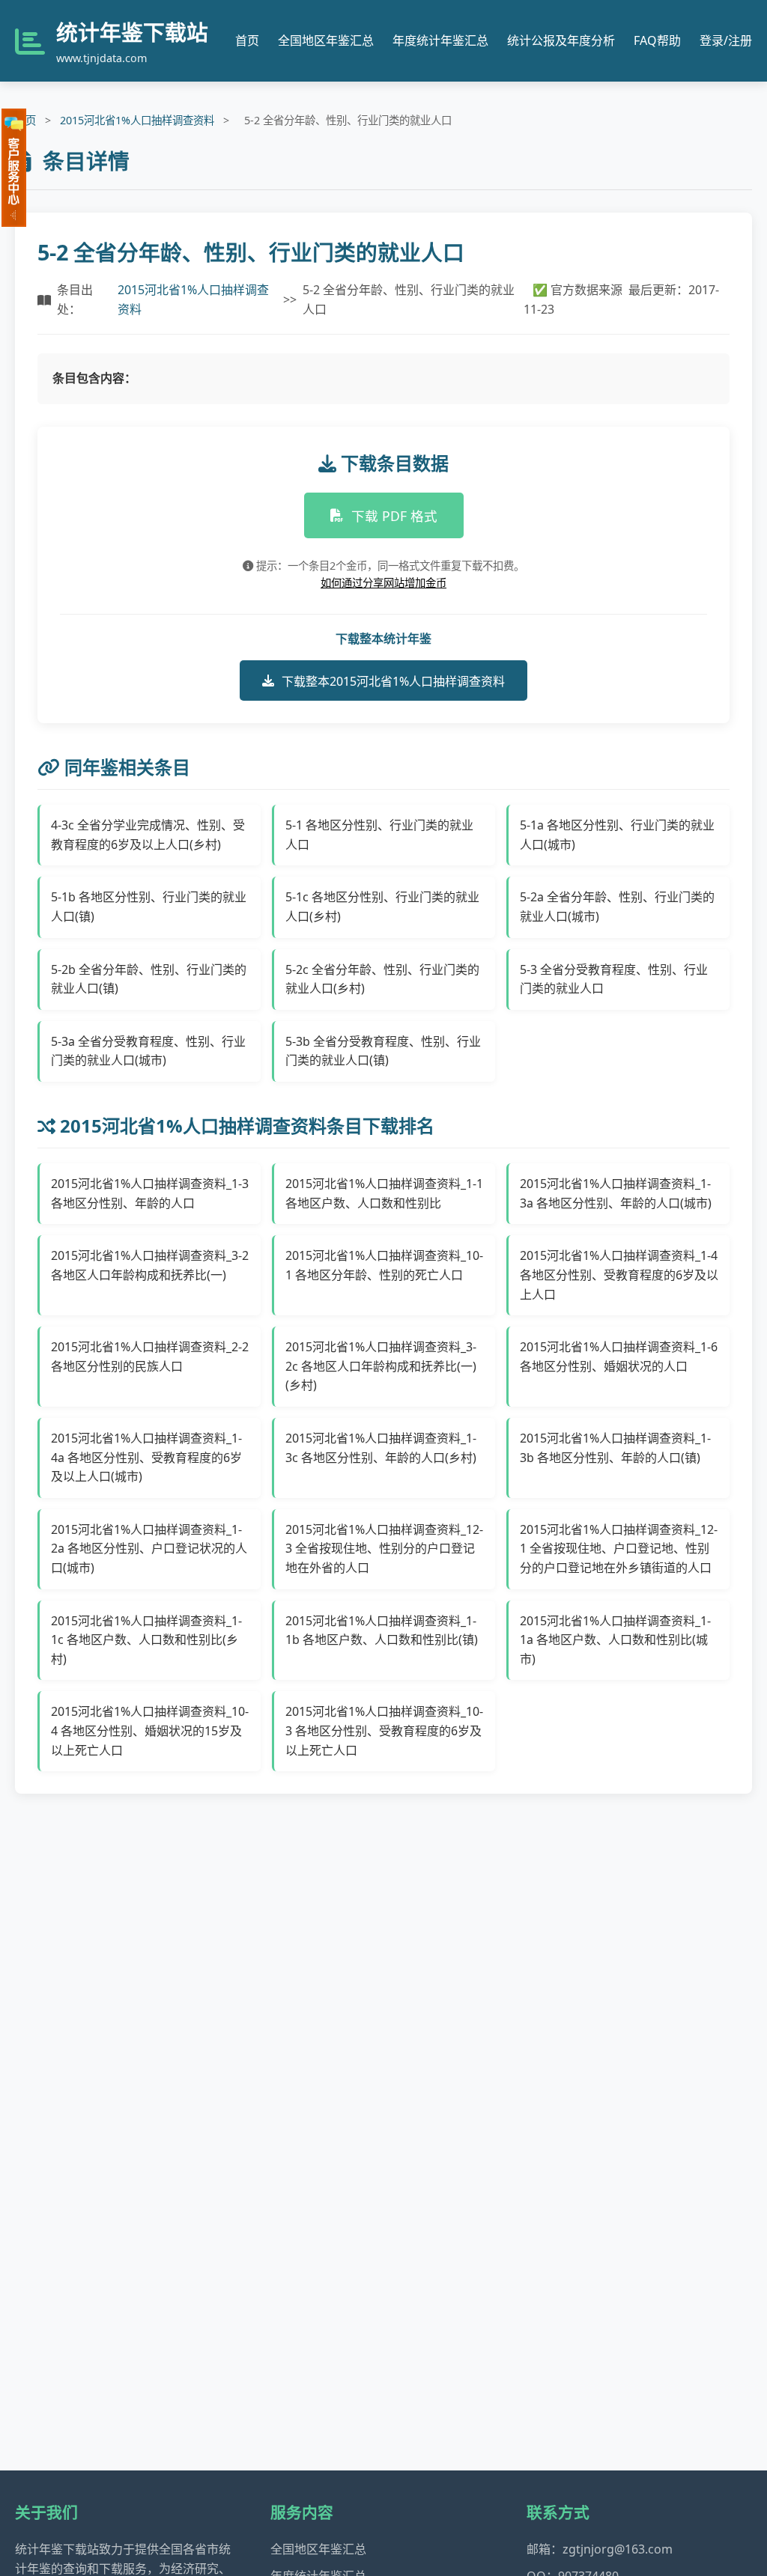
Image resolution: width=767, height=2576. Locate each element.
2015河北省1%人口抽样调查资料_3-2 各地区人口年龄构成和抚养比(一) (150, 1265)
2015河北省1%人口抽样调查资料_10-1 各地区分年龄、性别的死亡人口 (384, 1265)
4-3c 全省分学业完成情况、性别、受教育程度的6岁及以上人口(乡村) (148, 835)
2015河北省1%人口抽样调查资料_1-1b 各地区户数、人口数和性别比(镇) (382, 1630)
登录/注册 (726, 40)
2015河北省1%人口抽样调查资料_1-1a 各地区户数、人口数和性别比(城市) (615, 1640)
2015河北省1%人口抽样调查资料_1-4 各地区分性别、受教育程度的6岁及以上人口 (619, 1275)
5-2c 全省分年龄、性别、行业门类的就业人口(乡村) (382, 979)
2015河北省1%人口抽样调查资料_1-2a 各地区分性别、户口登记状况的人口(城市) (149, 1549)
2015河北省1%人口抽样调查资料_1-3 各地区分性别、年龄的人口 (150, 1193)
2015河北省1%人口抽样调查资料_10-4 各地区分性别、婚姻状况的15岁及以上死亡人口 (150, 1730)
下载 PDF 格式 (394, 516)
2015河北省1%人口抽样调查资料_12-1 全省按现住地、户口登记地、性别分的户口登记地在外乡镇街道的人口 (619, 1549)
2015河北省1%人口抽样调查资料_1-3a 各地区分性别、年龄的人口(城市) (616, 1193)
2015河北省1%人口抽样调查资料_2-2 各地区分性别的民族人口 (150, 1356)
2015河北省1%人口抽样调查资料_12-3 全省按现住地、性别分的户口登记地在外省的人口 (384, 1549)
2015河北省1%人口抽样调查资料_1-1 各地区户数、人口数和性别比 (384, 1193)
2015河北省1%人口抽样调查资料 (137, 120)
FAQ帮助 (657, 40)
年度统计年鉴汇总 (440, 40)
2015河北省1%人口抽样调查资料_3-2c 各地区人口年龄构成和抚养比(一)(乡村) (381, 1366)
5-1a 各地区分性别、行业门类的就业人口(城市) (617, 835)
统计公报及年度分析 (561, 40)
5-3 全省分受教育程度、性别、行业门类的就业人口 (614, 979)
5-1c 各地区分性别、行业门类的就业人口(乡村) (382, 907)
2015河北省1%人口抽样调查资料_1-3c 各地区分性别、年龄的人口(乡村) (381, 1448)
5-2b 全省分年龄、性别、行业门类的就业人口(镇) (149, 979)
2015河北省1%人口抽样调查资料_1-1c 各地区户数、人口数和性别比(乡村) (146, 1640)
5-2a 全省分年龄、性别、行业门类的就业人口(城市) (617, 907)
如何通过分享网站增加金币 (383, 583)
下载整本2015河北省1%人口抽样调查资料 (393, 681)
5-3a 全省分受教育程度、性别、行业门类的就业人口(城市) (148, 1051)
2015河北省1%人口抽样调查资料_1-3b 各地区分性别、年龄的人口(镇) (615, 1448)
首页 (247, 40)
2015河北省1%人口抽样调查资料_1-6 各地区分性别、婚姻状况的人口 (619, 1356)
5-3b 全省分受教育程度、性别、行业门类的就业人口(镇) (383, 1051)
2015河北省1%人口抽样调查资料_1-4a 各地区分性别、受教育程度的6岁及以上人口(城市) (146, 1457)
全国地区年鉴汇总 (326, 40)
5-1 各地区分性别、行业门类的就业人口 (379, 835)
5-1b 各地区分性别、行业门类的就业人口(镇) (149, 907)
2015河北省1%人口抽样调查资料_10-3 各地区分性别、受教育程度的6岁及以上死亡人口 (384, 1730)
